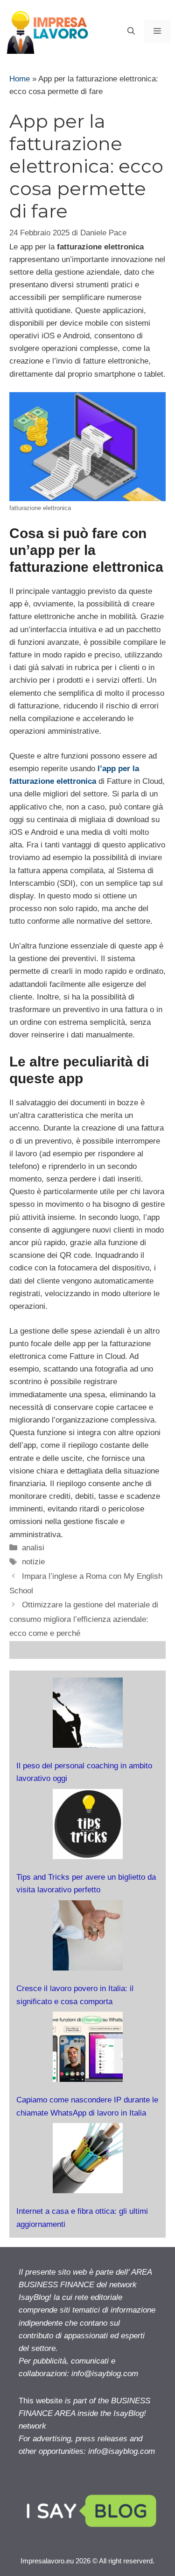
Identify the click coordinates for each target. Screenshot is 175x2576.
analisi (33, 1548)
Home (20, 79)
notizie (33, 1562)
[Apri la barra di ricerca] (131, 31)
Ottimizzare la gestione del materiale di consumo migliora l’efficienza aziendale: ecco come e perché (84, 1619)
